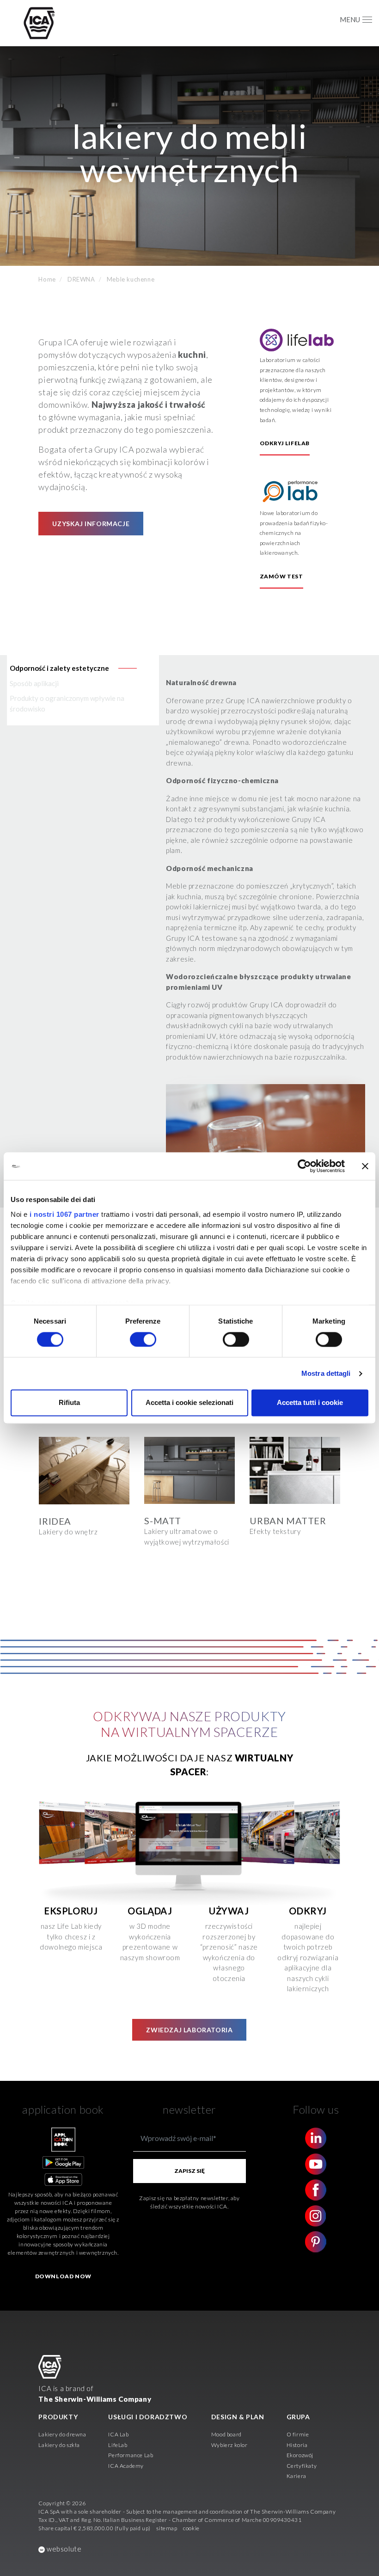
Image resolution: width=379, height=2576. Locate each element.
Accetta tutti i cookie (310, 1403)
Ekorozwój (300, 2455)
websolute (63, 2549)
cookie (191, 2528)
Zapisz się (189, 2171)
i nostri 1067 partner (64, 1214)
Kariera (296, 2476)
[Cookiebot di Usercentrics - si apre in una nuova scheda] (304, 1166)
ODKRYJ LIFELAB (285, 443)
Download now (63, 2276)
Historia (297, 2445)
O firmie (298, 2434)
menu (350, 19)
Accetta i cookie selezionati (189, 1403)
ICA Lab (118, 2434)
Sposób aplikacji (34, 683)
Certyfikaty (302, 2466)
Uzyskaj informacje (91, 524)
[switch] (143, 1339)
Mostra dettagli (326, 1373)
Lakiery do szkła (59, 2445)
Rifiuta (69, 1403)
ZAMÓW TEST (281, 576)
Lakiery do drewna (62, 2434)
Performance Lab (131, 2455)
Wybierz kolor (229, 2445)
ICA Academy (126, 2466)
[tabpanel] (84, 1492)
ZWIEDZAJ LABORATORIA (189, 2030)
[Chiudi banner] (365, 1166)
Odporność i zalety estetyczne (59, 668)
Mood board (226, 2434)
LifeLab (118, 2445)
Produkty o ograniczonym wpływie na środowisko (67, 703)
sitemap (167, 2528)
